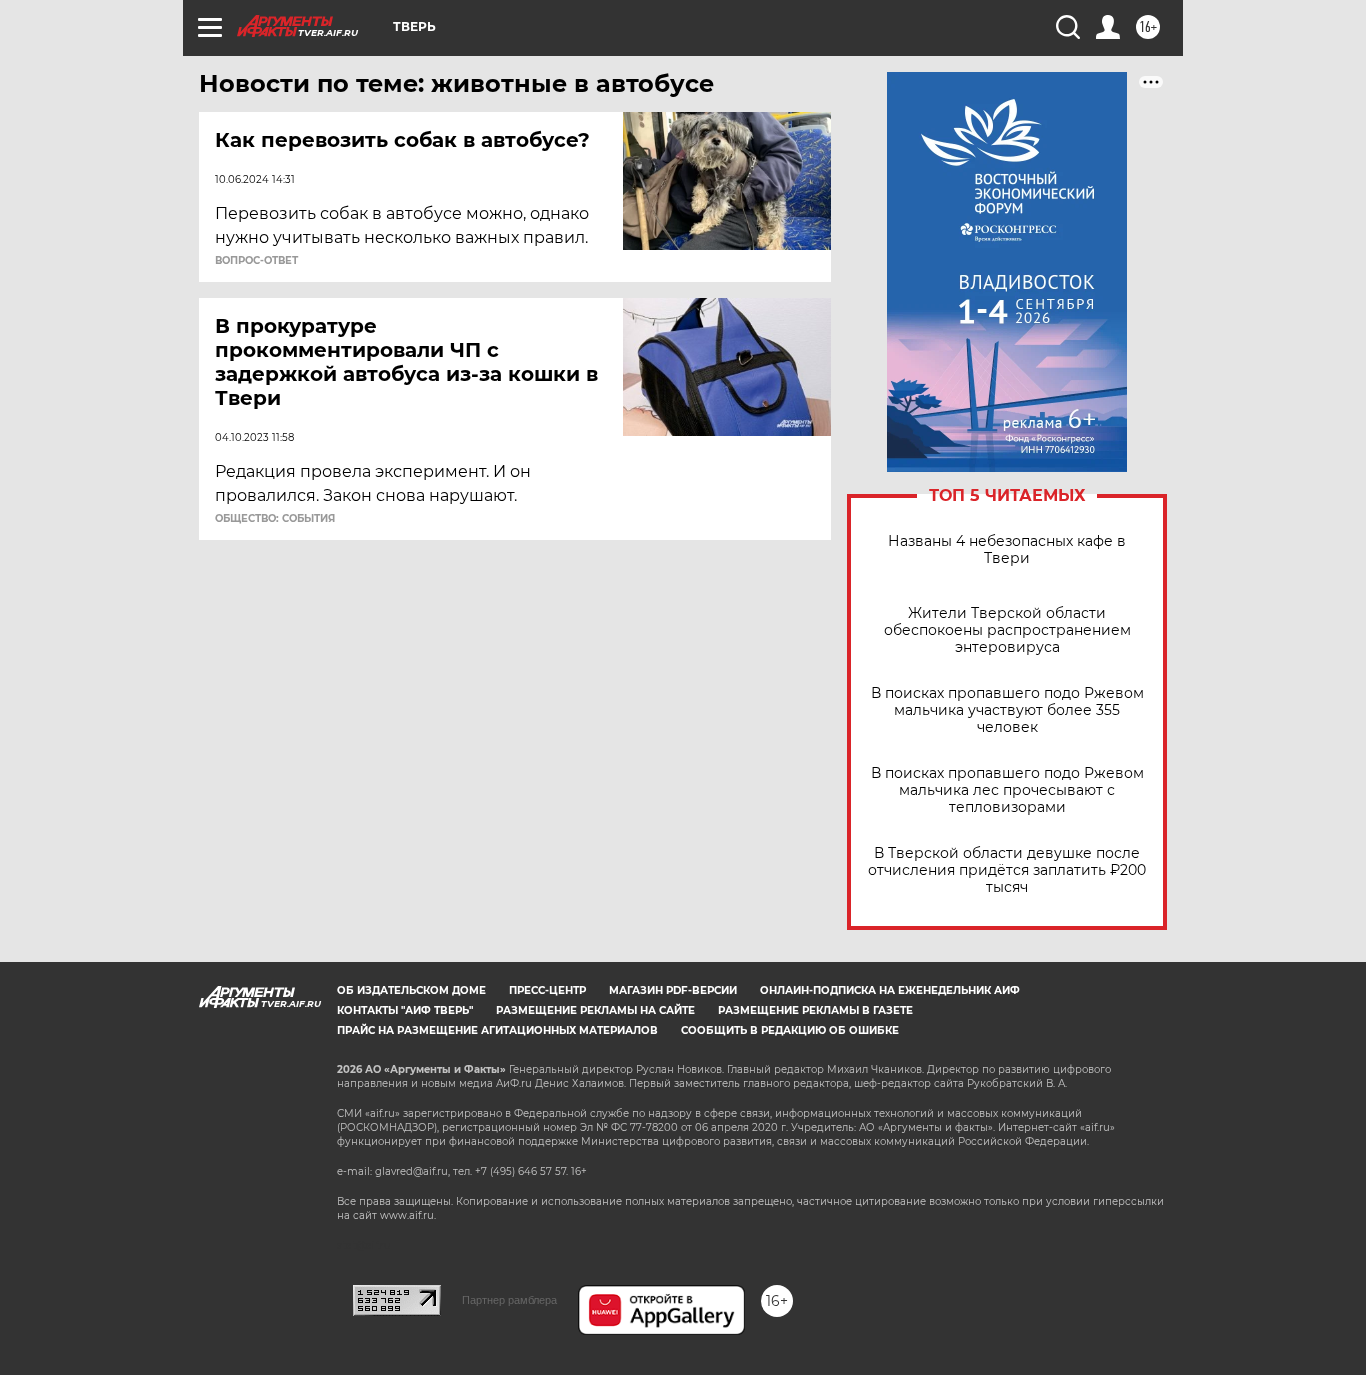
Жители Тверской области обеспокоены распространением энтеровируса (1007, 630)
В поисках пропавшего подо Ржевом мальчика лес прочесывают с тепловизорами (1007, 790)
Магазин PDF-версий (673, 990)
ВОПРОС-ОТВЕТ (256, 261)
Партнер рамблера (509, 1300)
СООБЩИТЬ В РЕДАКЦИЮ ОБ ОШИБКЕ (790, 1030)
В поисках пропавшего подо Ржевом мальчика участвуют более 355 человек (1007, 710)
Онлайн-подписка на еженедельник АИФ (890, 990)
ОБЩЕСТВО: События (275, 519)
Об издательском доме (411, 990)
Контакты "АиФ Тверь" (405, 1010)
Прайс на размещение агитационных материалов (497, 1030)
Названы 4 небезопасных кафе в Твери (1007, 550)
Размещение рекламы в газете (815, 1010)
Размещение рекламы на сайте (595, 1010)
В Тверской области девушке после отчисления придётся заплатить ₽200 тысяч (1007, 870)
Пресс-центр (547, 990)
